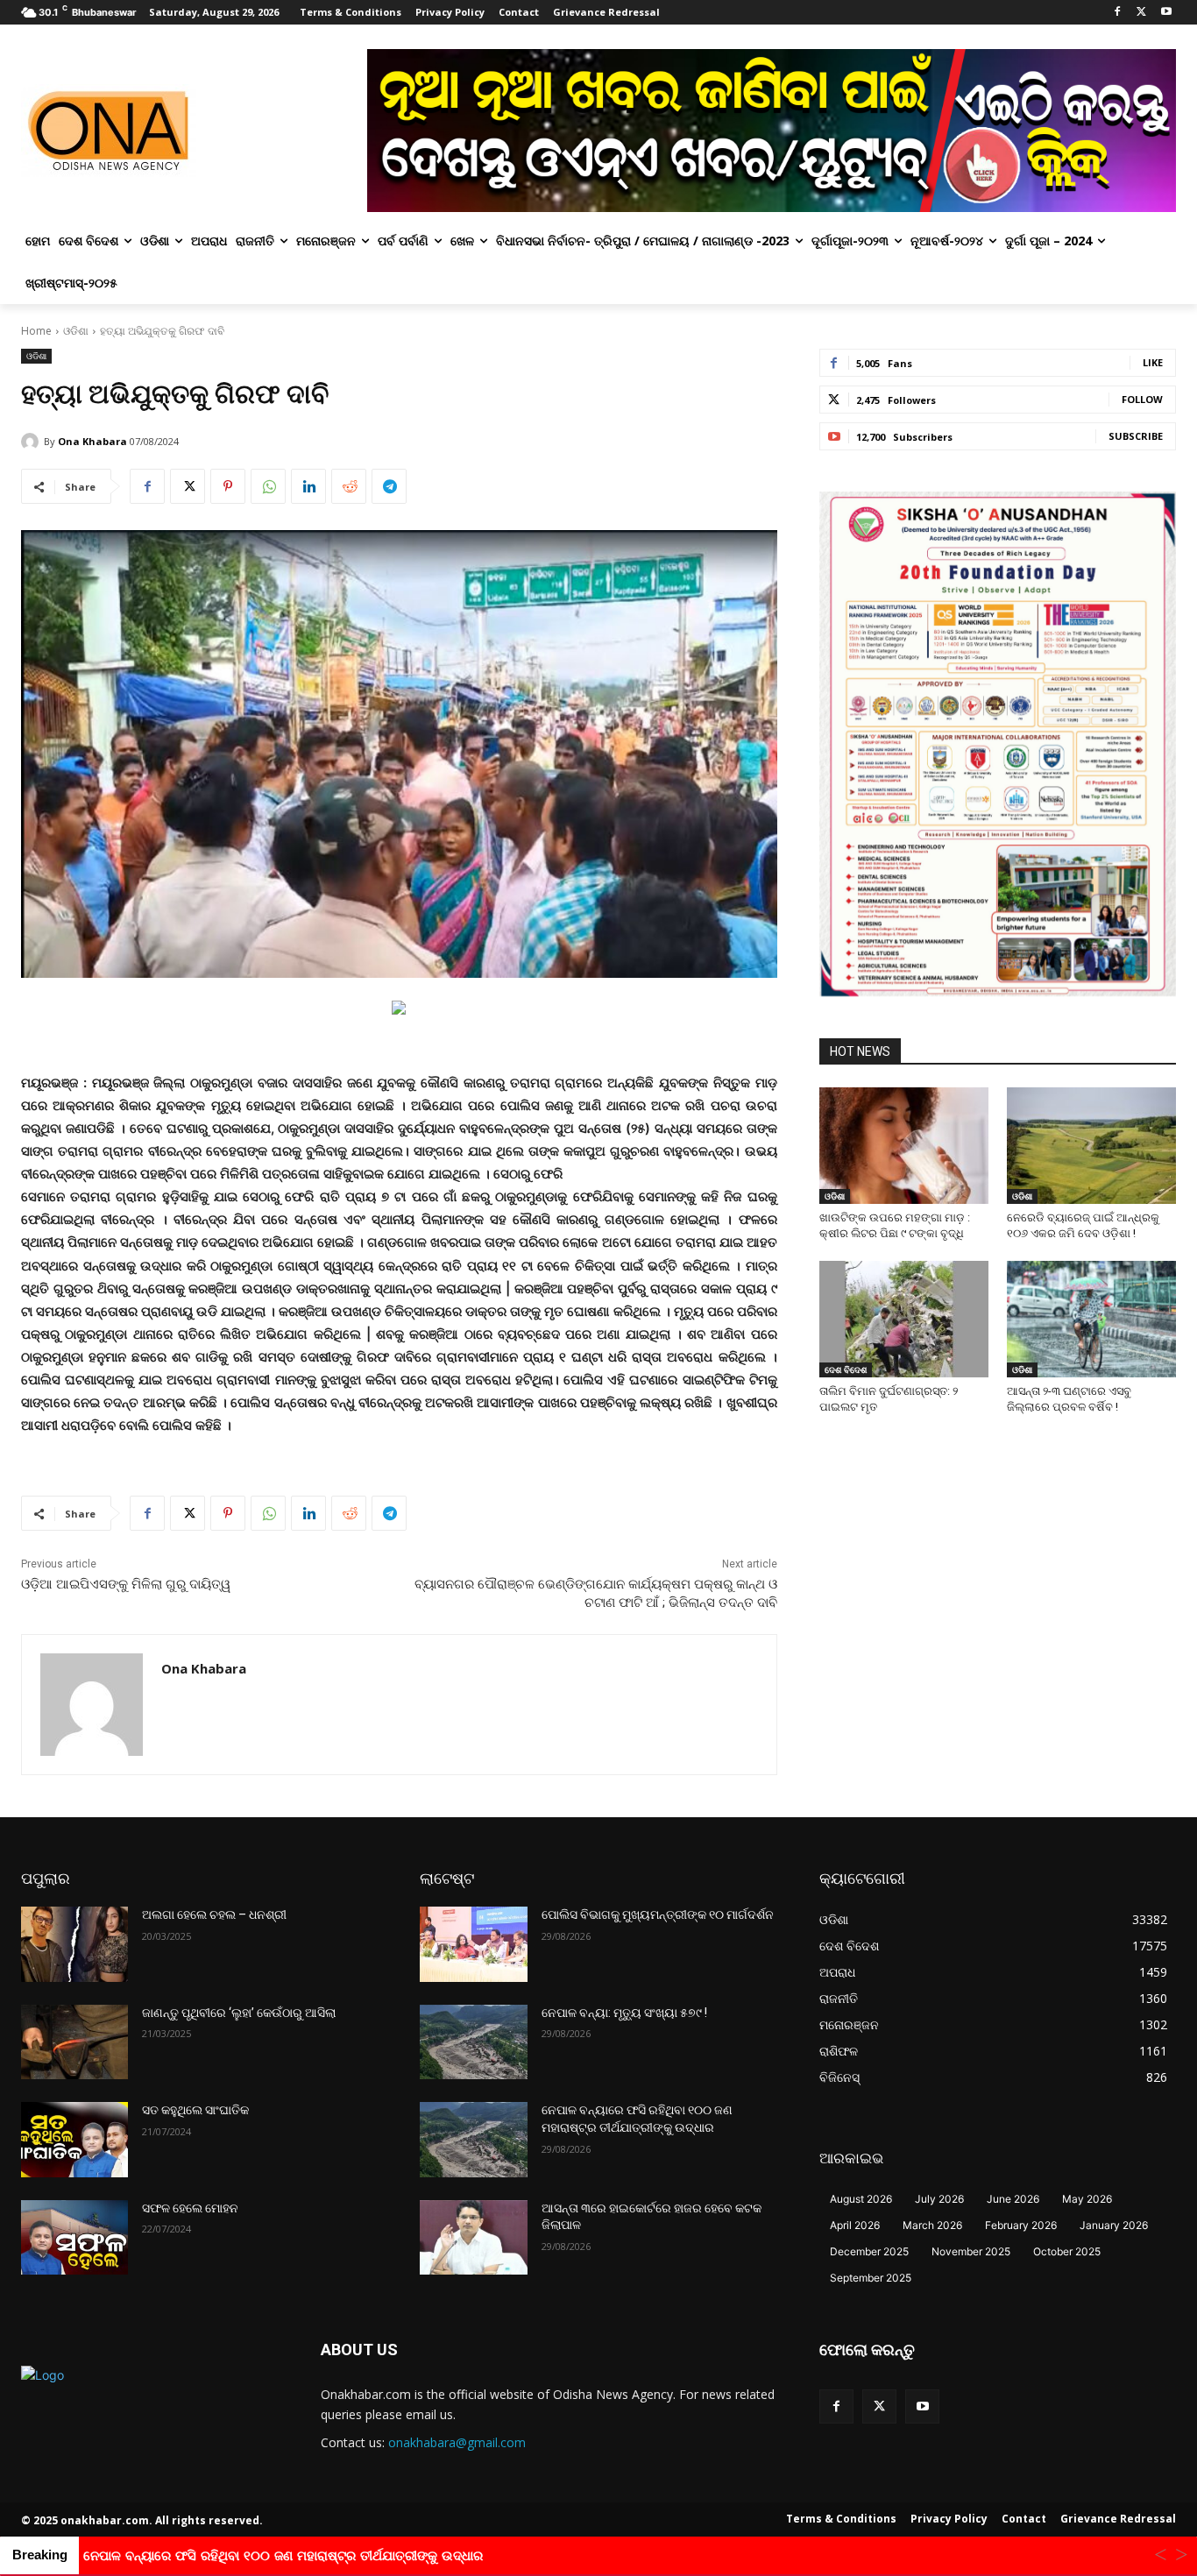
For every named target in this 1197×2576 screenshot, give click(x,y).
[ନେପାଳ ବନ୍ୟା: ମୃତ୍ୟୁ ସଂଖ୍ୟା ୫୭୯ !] (473, 2042)
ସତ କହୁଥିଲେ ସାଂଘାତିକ (195, 2110)
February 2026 (1021, 2225)
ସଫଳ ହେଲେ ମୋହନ (190, 2208)
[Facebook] (1118, 13)
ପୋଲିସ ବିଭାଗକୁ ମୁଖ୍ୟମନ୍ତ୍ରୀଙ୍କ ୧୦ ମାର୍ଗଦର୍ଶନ (658, 1914)
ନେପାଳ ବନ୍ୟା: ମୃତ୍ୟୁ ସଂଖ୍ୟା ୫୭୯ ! (624, 2013)
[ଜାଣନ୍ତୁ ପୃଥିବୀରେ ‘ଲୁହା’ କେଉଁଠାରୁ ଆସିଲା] (74, 2042)
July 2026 (939, 2199)
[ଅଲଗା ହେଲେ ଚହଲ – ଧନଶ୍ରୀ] (74, 1944)
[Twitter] (1141, 13)
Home (36, 331)
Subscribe (1136, 436)
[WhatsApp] (268, 486)
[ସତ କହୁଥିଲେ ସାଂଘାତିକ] (74, 2140)
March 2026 (932, 2225)
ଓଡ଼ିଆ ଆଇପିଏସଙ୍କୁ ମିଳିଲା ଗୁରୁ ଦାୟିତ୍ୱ (126, 1584)
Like (1153, 362)
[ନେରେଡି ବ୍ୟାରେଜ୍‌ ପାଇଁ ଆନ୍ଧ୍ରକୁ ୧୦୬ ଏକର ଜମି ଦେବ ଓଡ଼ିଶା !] (1091, 1146)
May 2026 (1087, 2199)
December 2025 (869, 2251)
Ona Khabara (92, 441)
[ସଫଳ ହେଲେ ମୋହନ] (74, 2238)
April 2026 (855, 2225)
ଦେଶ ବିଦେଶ (846, 1369)
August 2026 (861, 2199)
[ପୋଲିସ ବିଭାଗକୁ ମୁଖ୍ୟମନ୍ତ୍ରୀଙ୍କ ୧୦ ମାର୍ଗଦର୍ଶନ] (473, 1944)
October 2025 (1067, 2251)
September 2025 (871, 2278)
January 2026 (1114, 2225)
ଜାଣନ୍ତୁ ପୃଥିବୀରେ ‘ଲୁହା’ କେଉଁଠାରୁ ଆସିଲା (239, 2013)
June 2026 (1013, 2199)
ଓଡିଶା (76, 331)
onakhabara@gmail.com (457, 2442)
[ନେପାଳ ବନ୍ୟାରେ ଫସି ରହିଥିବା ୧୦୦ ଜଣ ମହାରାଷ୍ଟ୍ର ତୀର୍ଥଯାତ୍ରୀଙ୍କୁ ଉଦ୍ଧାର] (473, 2140)
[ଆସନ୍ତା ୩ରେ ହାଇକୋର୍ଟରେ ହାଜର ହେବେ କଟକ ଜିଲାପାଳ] (473, 2238)
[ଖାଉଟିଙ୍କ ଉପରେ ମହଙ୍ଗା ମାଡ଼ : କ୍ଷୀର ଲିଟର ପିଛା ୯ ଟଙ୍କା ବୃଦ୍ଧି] (904, 1146)
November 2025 (971, 2251)
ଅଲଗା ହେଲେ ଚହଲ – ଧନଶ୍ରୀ (214, 1914)
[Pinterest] (228, 486)
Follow (1142, 399)
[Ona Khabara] (32, 442)
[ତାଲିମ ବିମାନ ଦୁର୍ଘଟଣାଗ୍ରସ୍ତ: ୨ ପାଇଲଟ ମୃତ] (904, 1319)
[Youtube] (1166, 13)
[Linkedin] (308, 486)
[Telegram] (389, 486)
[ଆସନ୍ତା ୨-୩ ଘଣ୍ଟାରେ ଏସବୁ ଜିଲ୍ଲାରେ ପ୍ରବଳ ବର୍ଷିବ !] (1091, 1319)
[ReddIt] (349, 486)
